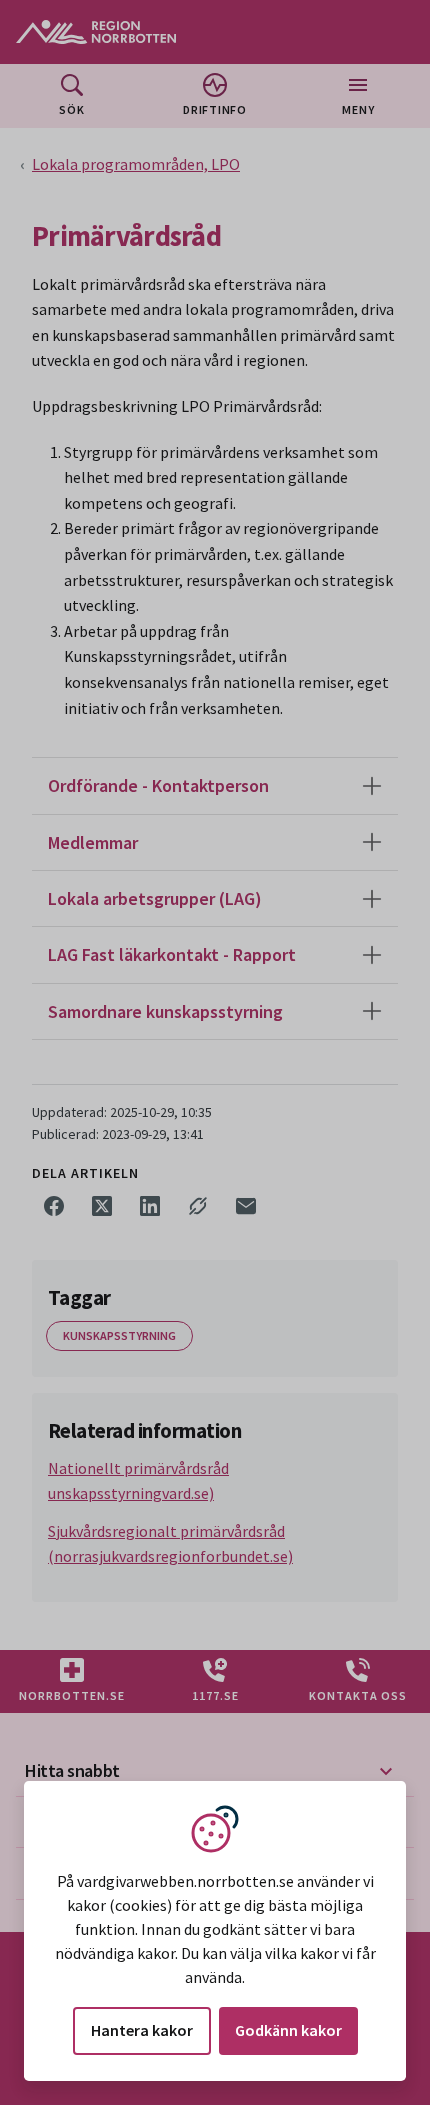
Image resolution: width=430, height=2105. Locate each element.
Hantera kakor (142, 2030)
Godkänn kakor (288, 2030)
